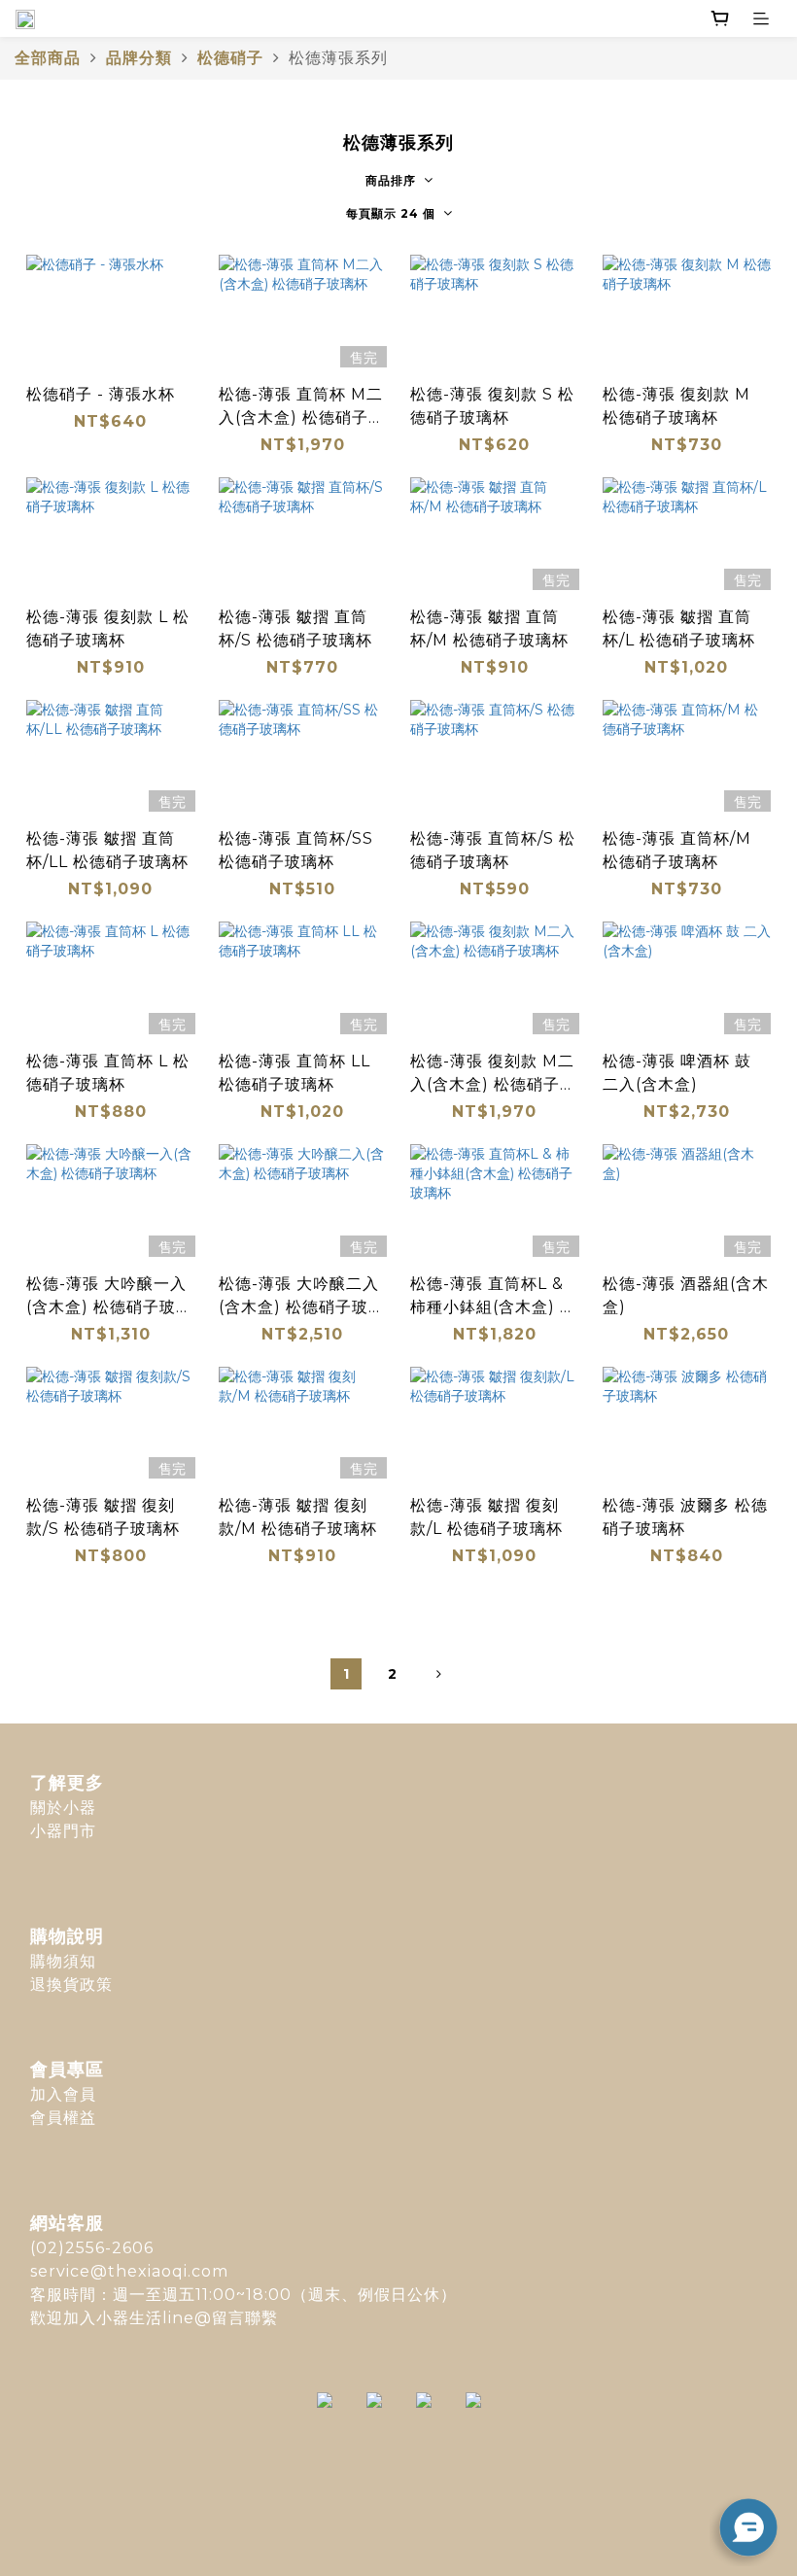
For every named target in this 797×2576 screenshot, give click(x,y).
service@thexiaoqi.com (129, 2271)
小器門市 (63, 1831)
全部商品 (48, 58)
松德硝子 (230, 58)
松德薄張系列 (338, 58)
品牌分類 (139, 58)
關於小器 (63, 1808)
